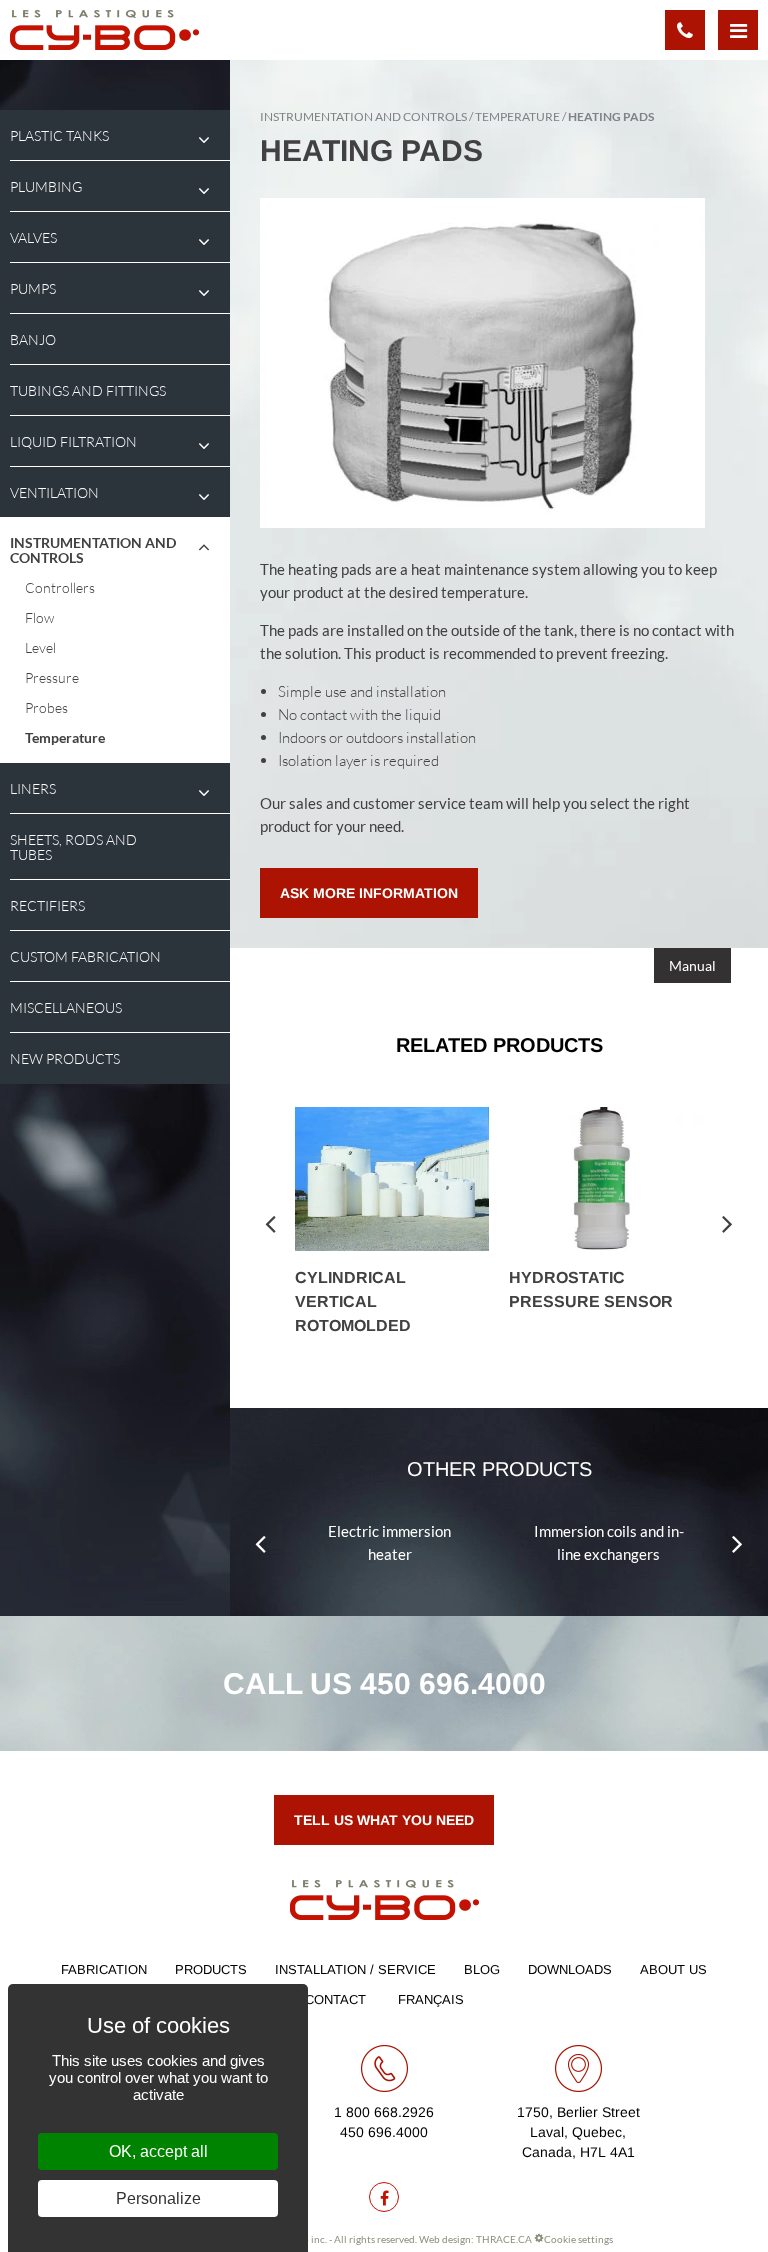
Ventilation (54, 492)
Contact (335, 1999)
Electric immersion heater (389, 1542)
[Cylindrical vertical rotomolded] (392, 1179)
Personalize (158, 2198)
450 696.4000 (453, 1683)
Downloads (570, 1969)
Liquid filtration (73, 441)
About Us (673, 1969)
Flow (39, 617)
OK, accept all (158, 2151)
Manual (692, 965)
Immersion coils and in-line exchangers (609, 1542)
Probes (46, 707)
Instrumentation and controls (93, 550)
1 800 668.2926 (384, 2112)
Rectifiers (47, 905)
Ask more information (369, 893)
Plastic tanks (59, 135)
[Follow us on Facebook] (384, 2197)
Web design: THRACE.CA (475, 2239)
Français (431, 1999)
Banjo (33, 339)
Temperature (65, 737)
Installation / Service (355, 1969)
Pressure (52, 677)
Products (211, 1969)
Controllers (60, 587)
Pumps (33, 288)
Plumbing (46, 186)
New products (65, 1058)
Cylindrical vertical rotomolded (353, 1301)
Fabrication (104, 1969)
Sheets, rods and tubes (73, 847)
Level (40, 647)
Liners (33, 788)
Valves (33, 237)
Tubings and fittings (88, 390)
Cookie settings (578, 2239)
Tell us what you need (384, 1820)
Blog (482, 1969)
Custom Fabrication (85, 956)
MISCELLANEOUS (66, 1007)
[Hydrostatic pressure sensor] (606, 1179)
